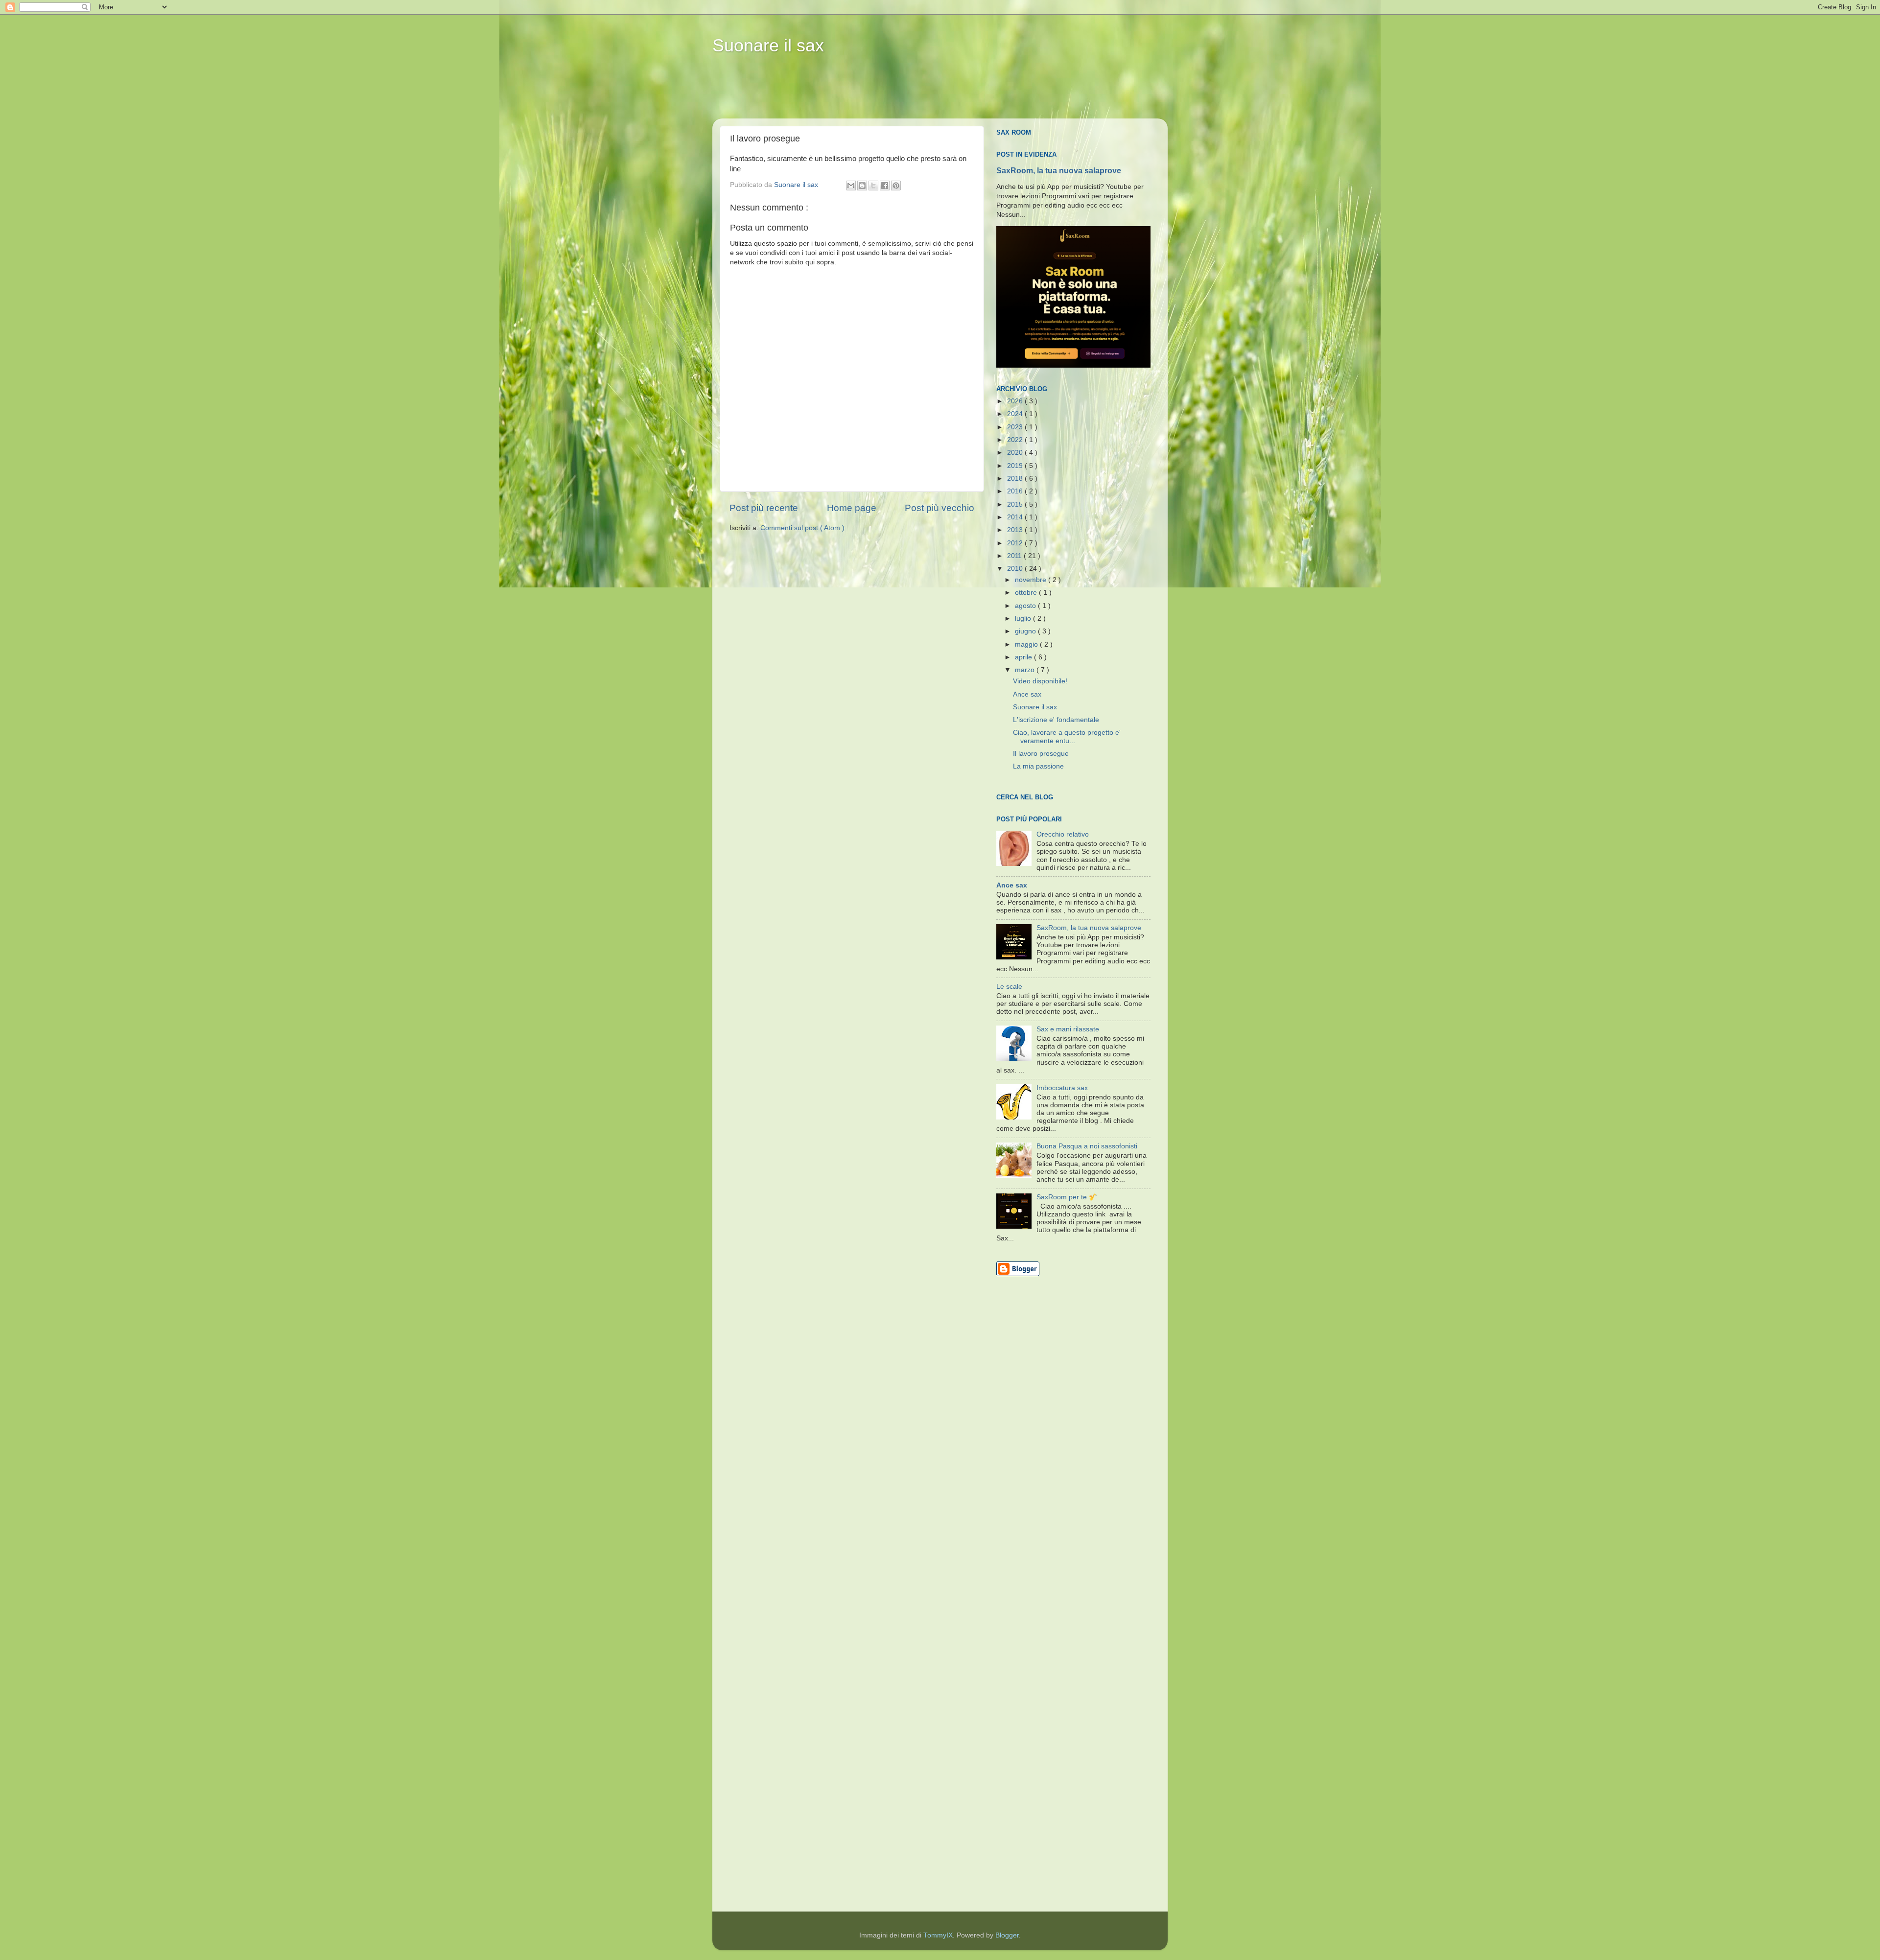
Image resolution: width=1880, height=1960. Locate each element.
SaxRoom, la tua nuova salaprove (1059, 171)
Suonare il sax (768, 45)
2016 (1016, 491)
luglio (1024, 618)
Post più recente (764, 508)
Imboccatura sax (1062, 1088)
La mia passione (1038, 766)
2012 (1016, 543)
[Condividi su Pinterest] (896, 186)
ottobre (1027, 593)
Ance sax (1027, 694)
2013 (1016, 530)
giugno (1026, 631)
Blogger (1007, 1935)
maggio (1027, 644)
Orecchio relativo (1063, 834)
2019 (1016, 466)
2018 (1016, 478)
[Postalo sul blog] (862, 186)
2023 (1016, 427)
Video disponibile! (1040, 681)
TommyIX (938, 1935)
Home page (852, 508)
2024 (1016, 414)
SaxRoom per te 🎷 (1067, 1197)
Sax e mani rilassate (1068, 1029)
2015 (1016, 504)
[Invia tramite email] (851, 186)
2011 (1015, 556)
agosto (1026, 606)
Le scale (1009, 987)
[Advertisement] (900, 93)
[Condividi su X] (873, 186)
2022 (1016, 440)
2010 (1016, 569)
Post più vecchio (940, 508)
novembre (1032, 580)
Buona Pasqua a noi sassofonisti (1087, 1146)
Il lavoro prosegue (1041, 754)
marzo (1026, 670)
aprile (1024, 657)
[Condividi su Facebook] (885, 186)
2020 (1016, 453)
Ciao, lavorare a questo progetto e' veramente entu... (1067, 736)
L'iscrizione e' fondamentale (1056, 720)
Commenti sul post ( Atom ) (802, 528)
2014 (1016, 517)
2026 (1016, 401)
